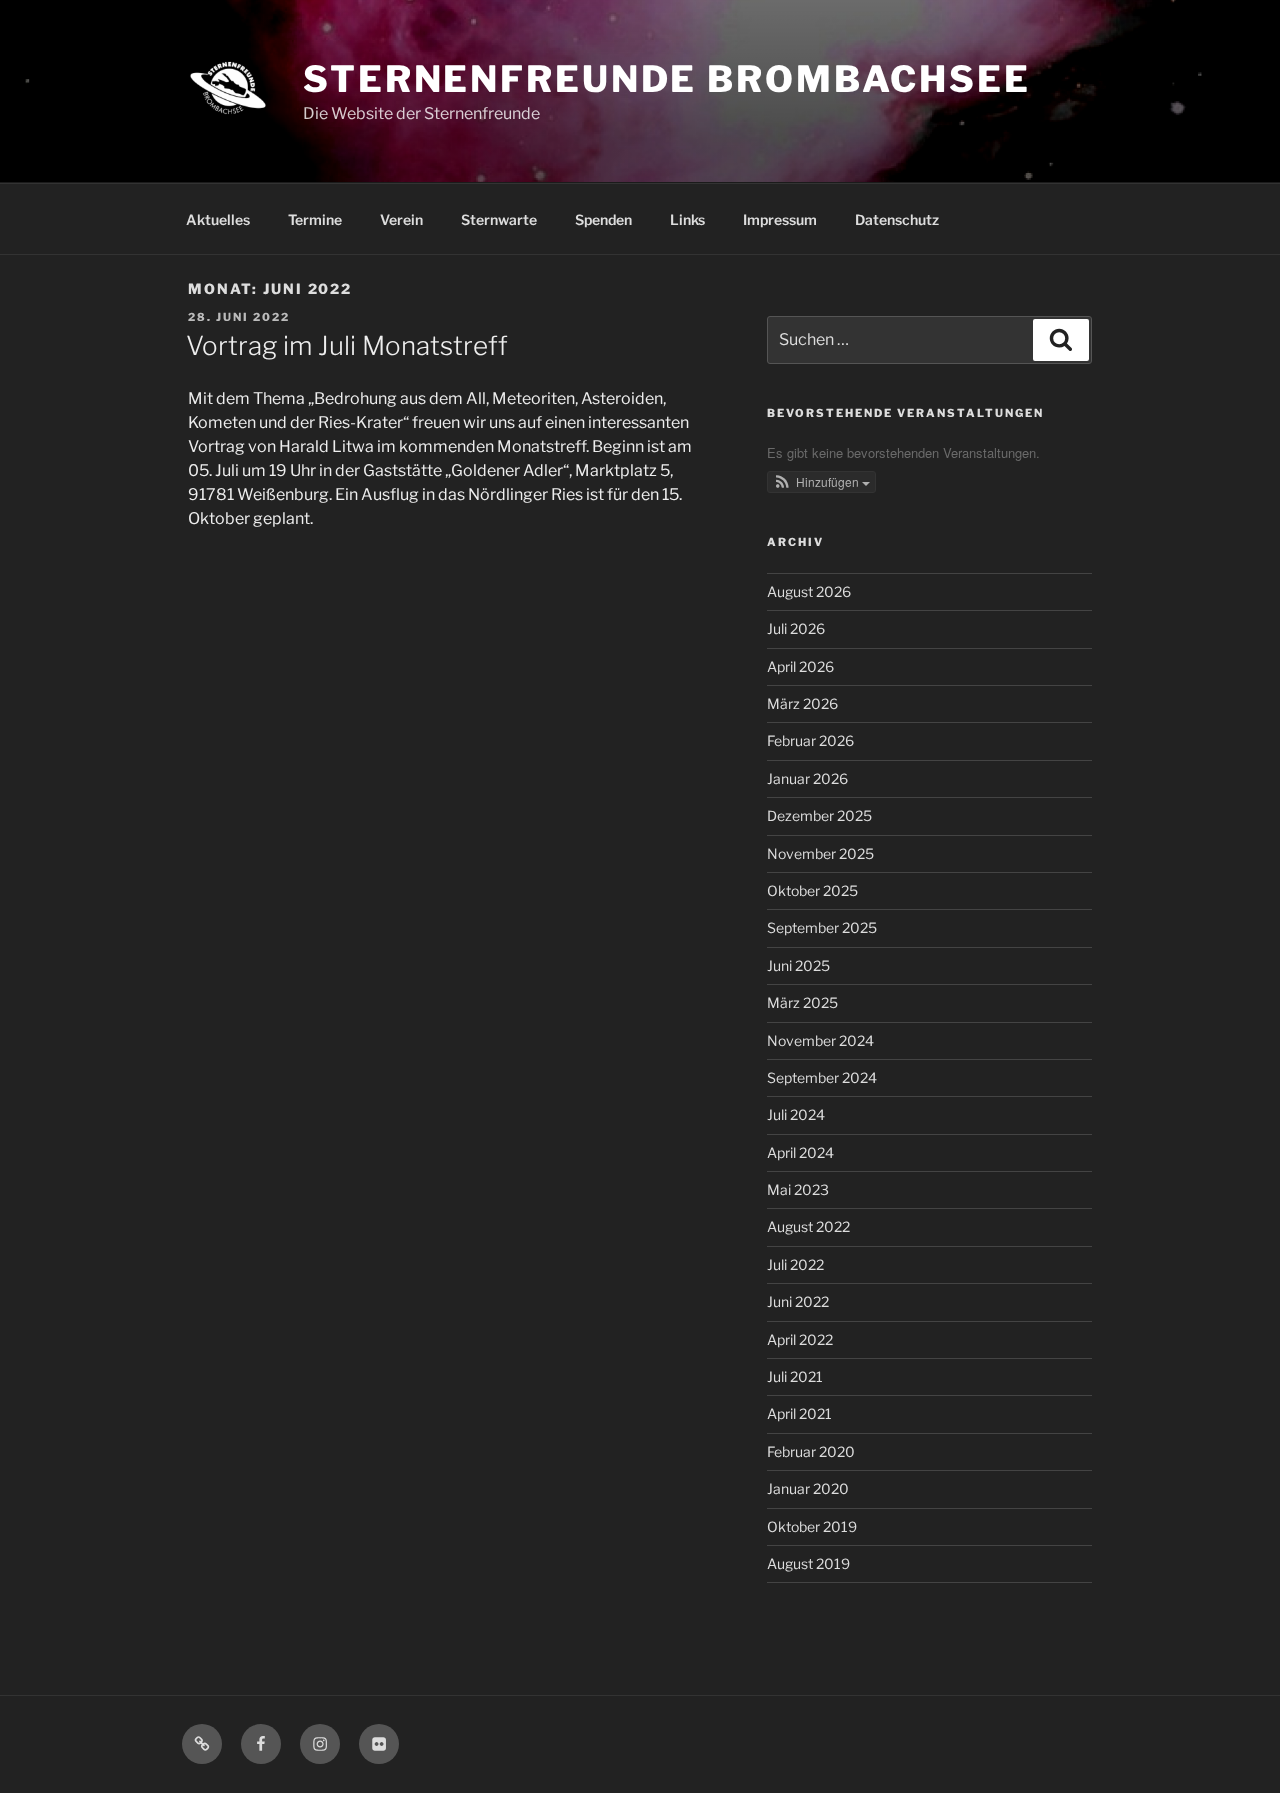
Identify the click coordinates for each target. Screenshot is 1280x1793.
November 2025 (820, 853)
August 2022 (808, 1226)
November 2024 (820, 1040)
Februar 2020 (811, 1451)
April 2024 (800, 1152)
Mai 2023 (798, 1189)
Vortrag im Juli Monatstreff (347, 345)
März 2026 (802, 703)
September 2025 (822, 927)
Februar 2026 (810, 740)
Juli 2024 (796, 1114)
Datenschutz (897, 219)
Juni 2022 (798, 1301)
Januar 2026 (807, 778)
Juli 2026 (796, 628)
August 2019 (808, 1563)
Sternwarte (499, 219)
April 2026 (800, 666)
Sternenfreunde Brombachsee (667, 79)
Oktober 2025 (812, 890)
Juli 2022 (795, 1264)
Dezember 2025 (819, 815)
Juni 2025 (798, 965)
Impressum (780, 219)
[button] (822, 482)
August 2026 (809, 591)
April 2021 (799, 1413)
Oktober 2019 (812, 1526)
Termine (315, 219)
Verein (401, 219)
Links (687, 219)
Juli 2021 (795, 1376)
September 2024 (822, 1077)
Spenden (603, 219)
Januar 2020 (808, 1488)
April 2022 (800, 1339)
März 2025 (802, 1002)
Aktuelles (218, 219)
